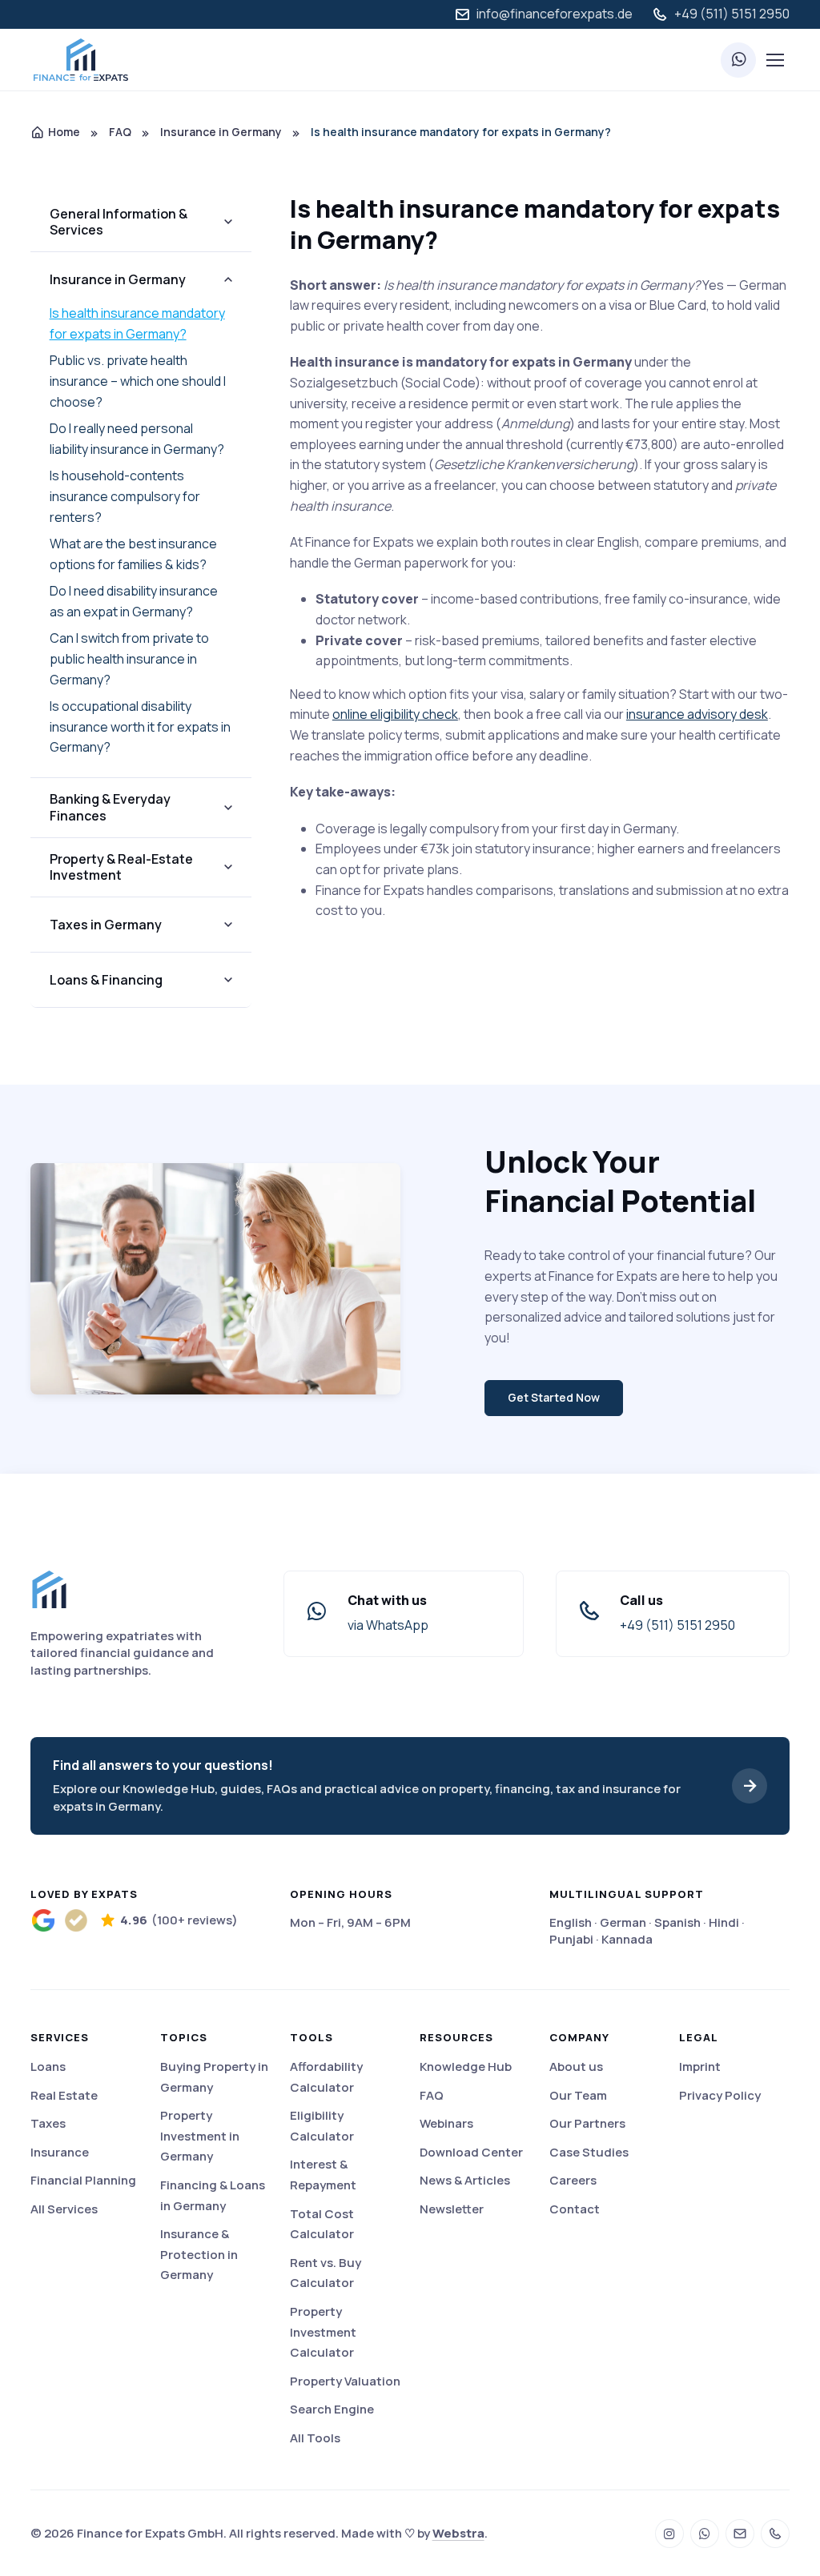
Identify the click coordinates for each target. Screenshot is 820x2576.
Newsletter (452, 2209)
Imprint (700, 2066)
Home (64, 132)
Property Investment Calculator (323, 2332)
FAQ (120, 132)
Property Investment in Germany (200, 2136)
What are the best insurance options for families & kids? (133, 554)
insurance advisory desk (697, 714)
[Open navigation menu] (774, 60)
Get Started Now (554, 1397)
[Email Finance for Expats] (740, 2534)
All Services (64, 2209)
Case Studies (589, 2152)
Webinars (446, 2123)
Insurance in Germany (221, 132)
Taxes (48, 2123)
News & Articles (465, 2180)
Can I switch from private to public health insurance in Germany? (129, 658)
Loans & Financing (106, 980)
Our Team (578, 2095)
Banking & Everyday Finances (110, 807)
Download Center (471, 2152)
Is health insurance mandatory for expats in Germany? (137, 323)
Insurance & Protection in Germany (199, 2254)
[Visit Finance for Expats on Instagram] (669, 2534)
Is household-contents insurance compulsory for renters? (125, 496)
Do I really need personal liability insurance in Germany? (137, 439)
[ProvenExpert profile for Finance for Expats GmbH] (76, 1921)
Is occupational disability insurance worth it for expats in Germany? (140, 726)
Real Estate (64, 2095)
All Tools (315, 2438)
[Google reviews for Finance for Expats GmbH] (44, 1921)
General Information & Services (119, 222)
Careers (573, 2180)
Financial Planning (83, 2180)
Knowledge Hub (466, 2066)
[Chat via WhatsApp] (738, 60)
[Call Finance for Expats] (775, 2534)
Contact (575, 2209)
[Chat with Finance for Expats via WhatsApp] (705, 2534)
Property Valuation (345, 2381)
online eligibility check (395, 714)
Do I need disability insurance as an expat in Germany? (134, 601)
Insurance (60, 2152)
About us (576, 2066)
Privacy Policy (720, 2095)
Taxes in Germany (106, 925)
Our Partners (587, 2123)
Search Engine (332, 2409)
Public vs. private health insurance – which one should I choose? (138, 381)
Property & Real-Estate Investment (121, 867)
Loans (48, 2066)
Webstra (458, 2533)
